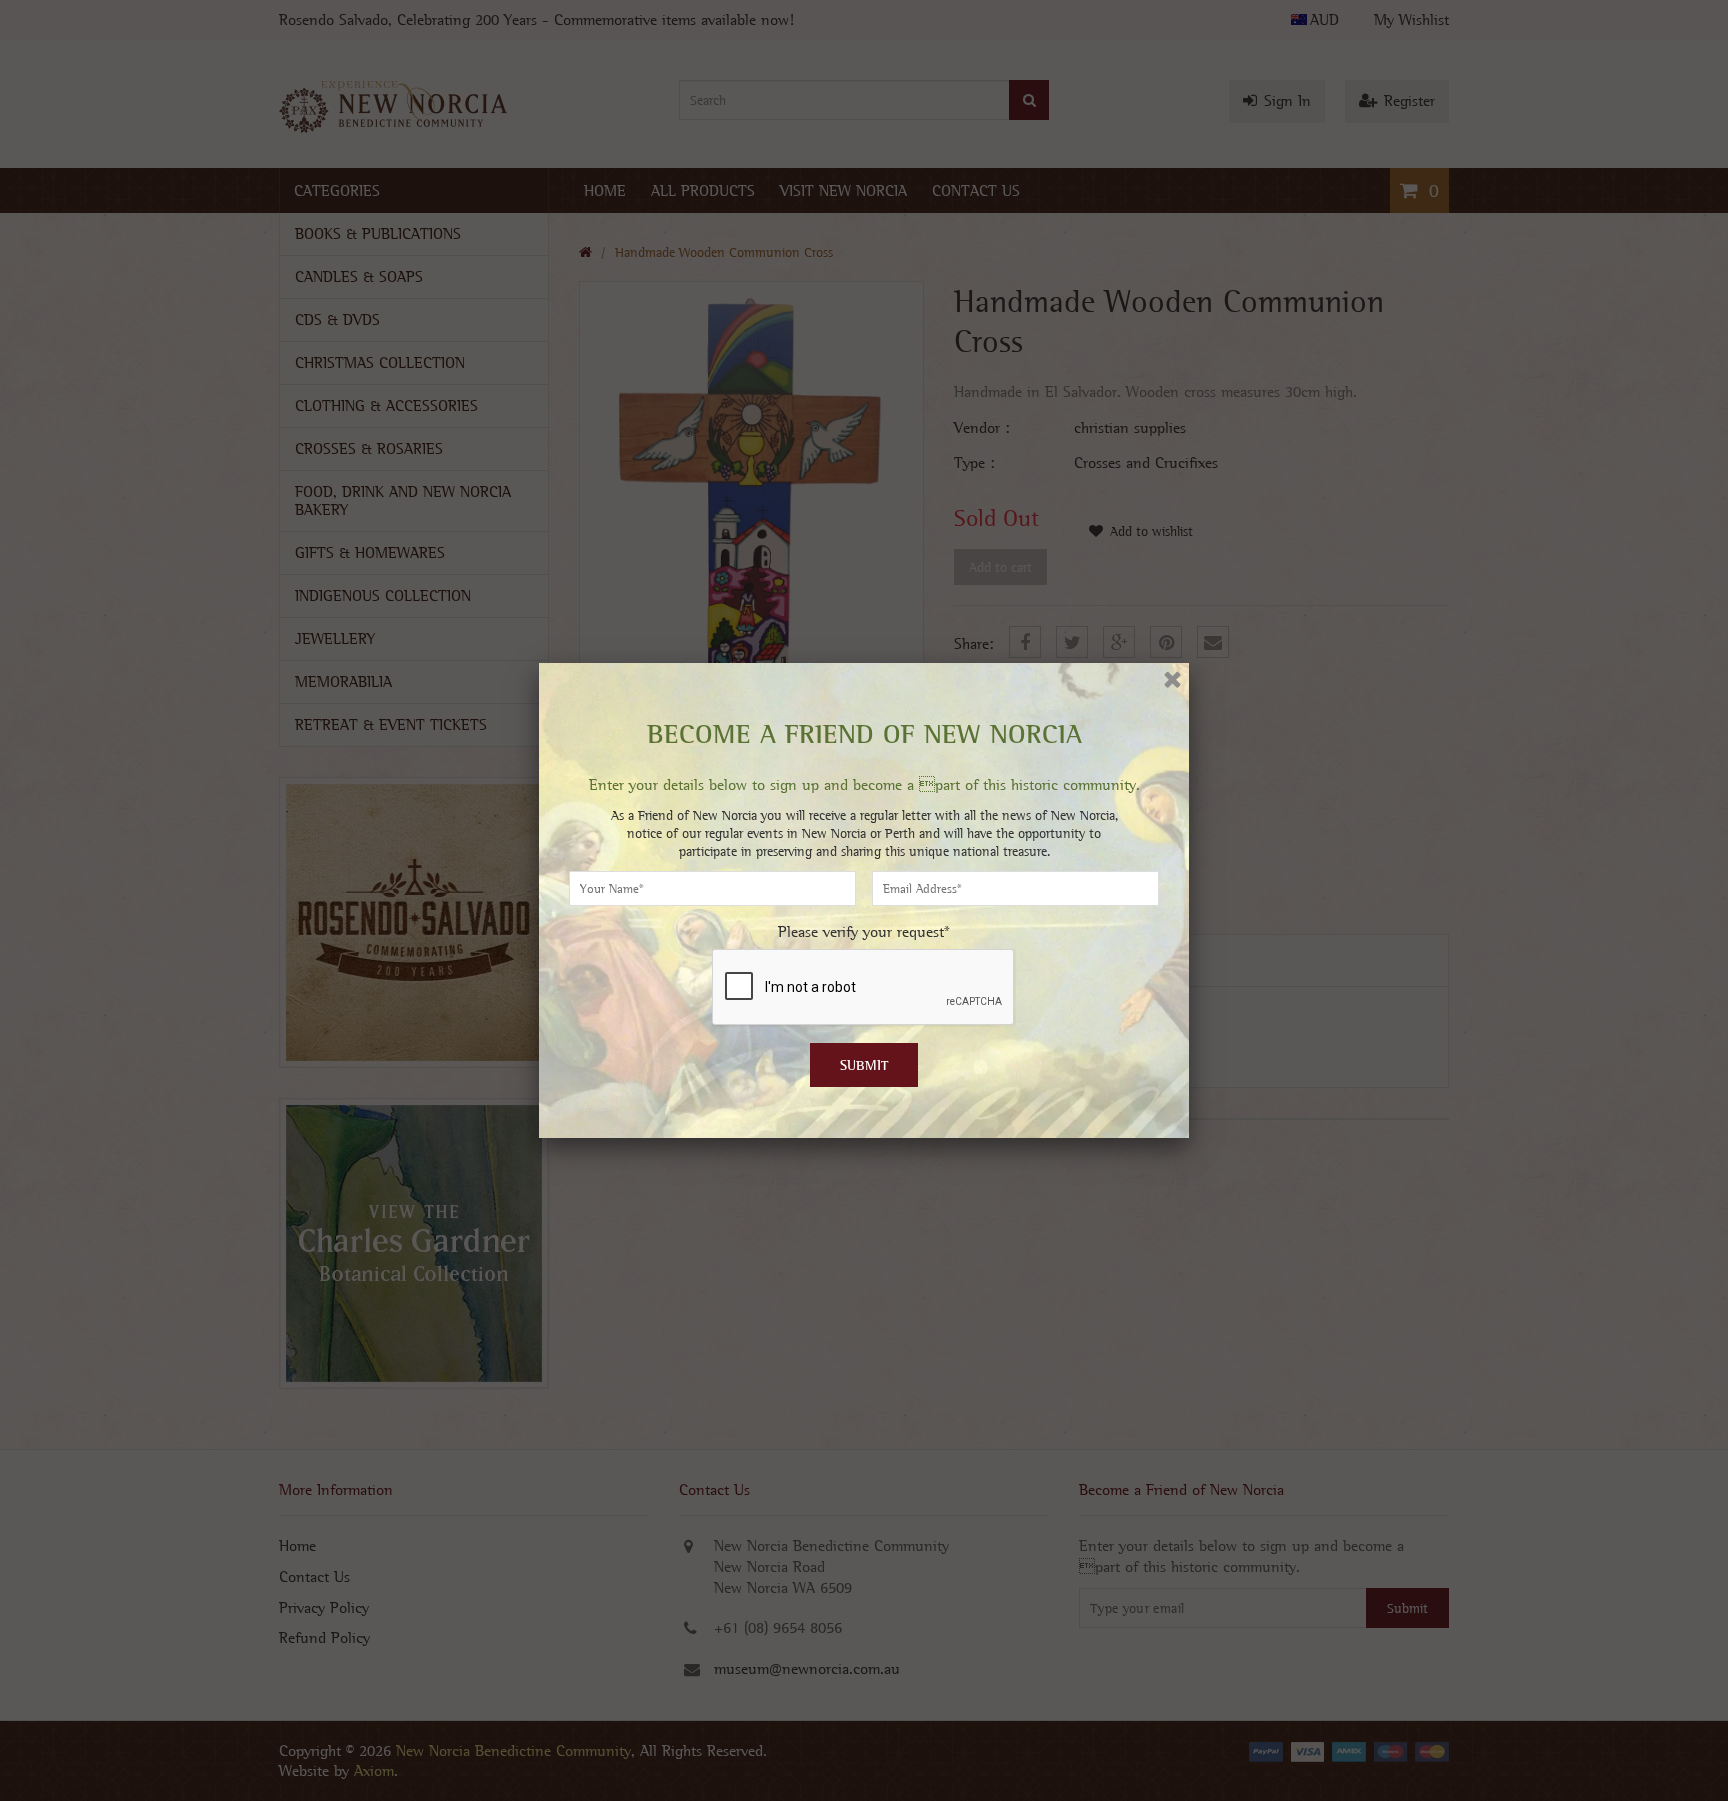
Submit (864, 1065)
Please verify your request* (864, 931)
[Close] (1172, 679)
